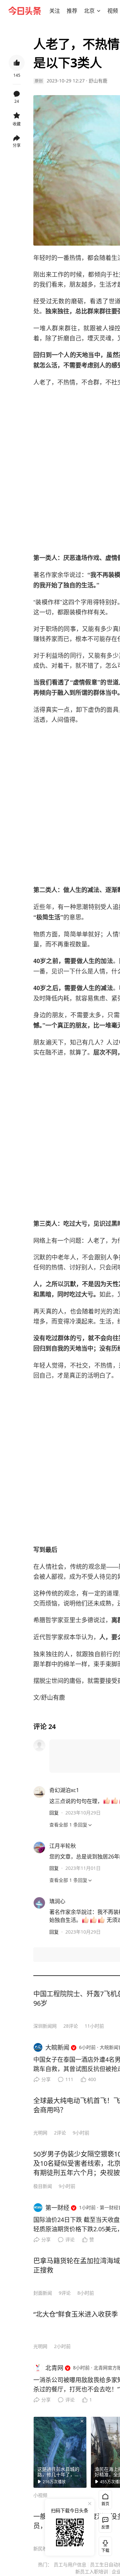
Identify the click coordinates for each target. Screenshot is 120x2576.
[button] (55, 11)
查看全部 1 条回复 (68, 1825)
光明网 (40, 2133)
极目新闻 (43, 2186)
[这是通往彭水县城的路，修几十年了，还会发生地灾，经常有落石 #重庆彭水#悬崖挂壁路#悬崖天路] (60, 2452)
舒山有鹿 (98, 81)
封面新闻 (43, 2293)
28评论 (71, 2026)
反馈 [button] (105, 2527)
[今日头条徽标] (25, 11)
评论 (70, 2239)
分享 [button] (17, 145)
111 (69, 2079)
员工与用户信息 (70, 2564)
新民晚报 (43, 2548)
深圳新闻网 (45, 2026)
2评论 (60, 2133)
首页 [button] (105, 2504)
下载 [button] (104, 2545)
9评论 (65, 2293)
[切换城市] (99, 11)
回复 (54, 1813)
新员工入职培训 (92, 2571)
